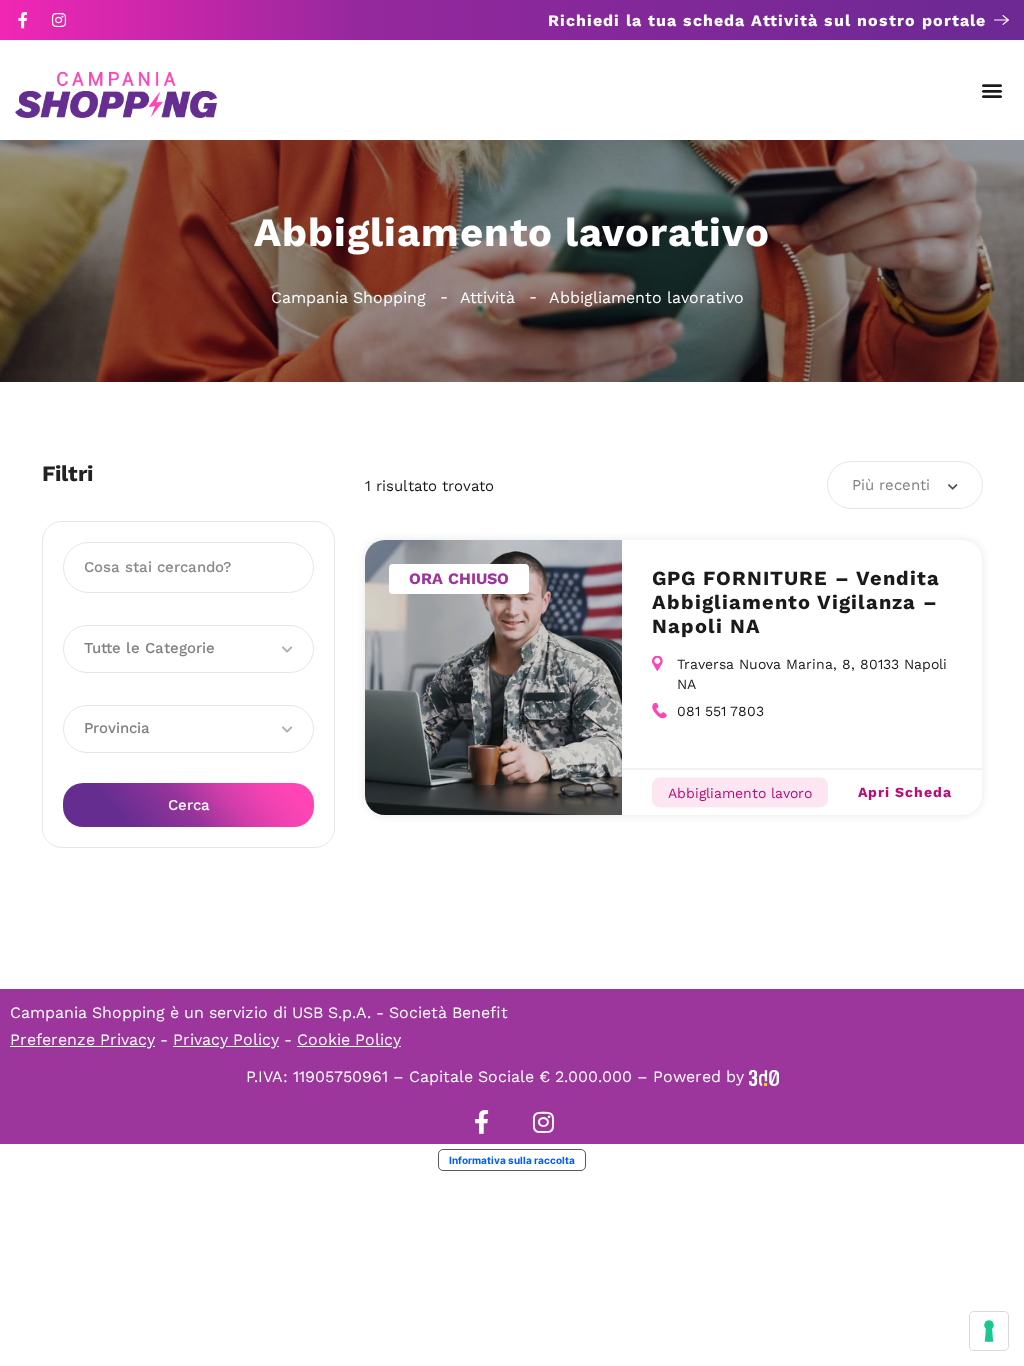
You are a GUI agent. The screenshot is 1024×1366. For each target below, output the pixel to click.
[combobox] (905, 485)
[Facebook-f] (23, 20)
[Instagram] (59, 20)
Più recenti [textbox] (891, 485)
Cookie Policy (349, 1039)
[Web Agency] (764, 1076)
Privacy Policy (226, 1039)
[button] (992, 90)
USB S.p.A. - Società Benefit (400, 1012)
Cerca (189, 805)
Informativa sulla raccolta (512, 1160)
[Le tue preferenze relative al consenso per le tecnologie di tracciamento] (989, 1331)
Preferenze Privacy (82, 1039)
